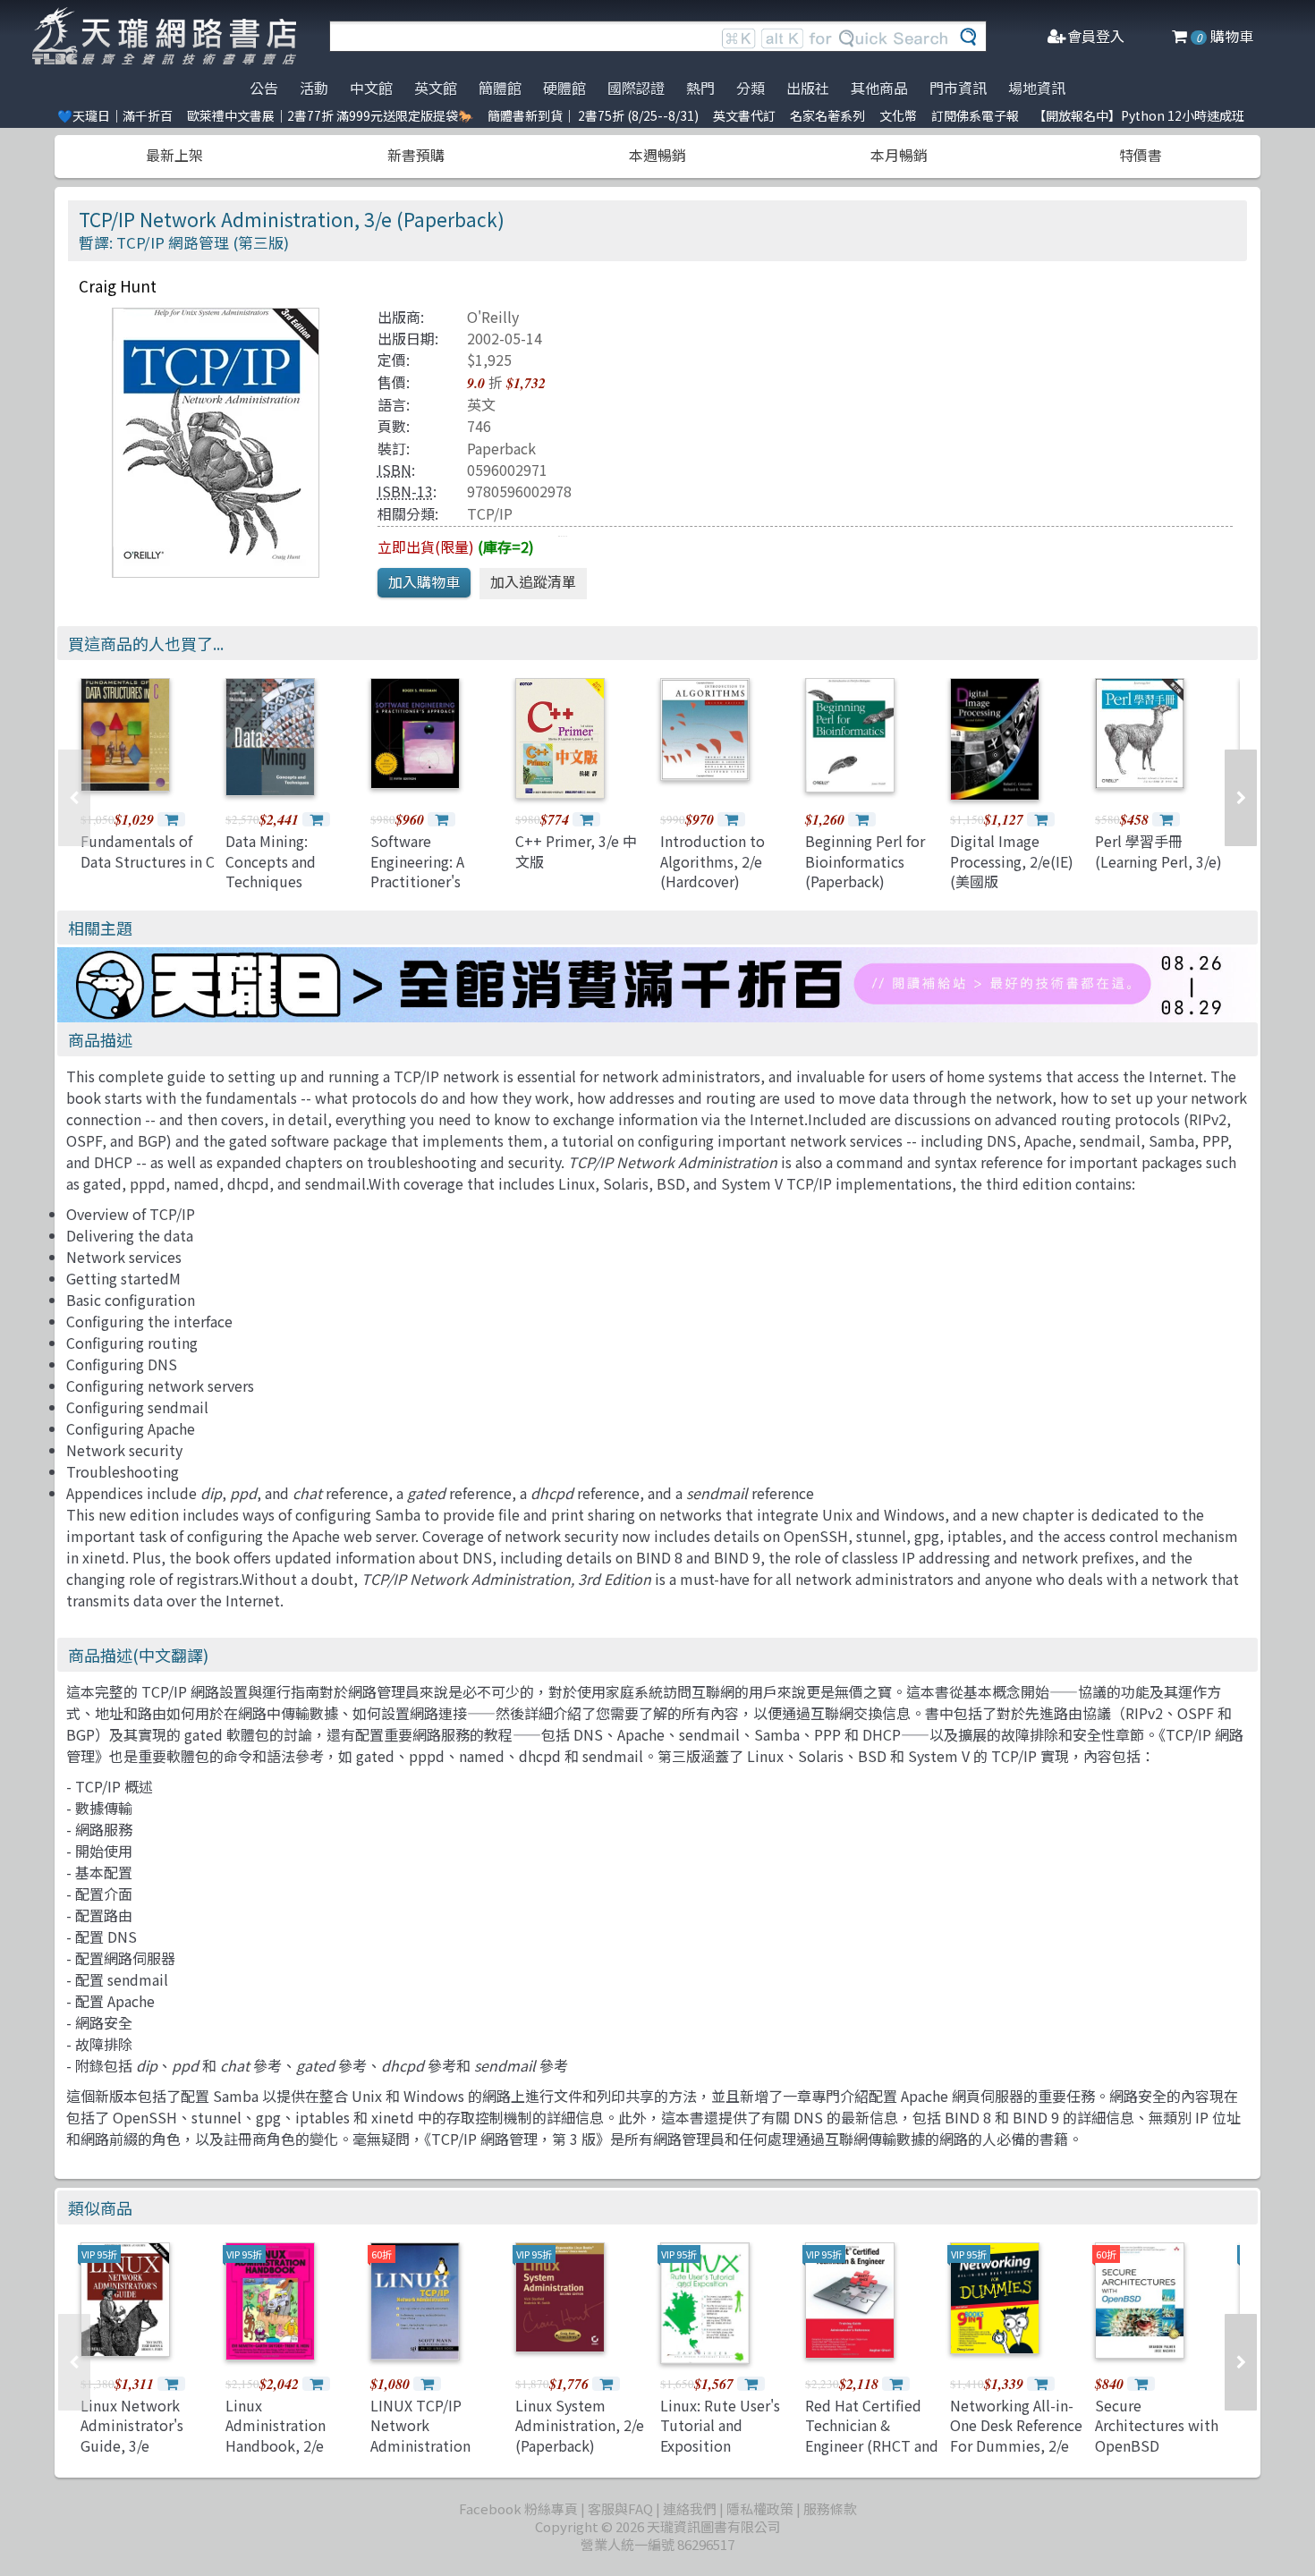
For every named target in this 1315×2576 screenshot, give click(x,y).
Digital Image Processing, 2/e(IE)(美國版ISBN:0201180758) (1012, 871)
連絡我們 (690, 2508)
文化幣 (898, 115)
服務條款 (830, 2508)
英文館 (436, 88)
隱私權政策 (760, 2508)
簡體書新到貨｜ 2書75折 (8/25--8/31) (593, 115)
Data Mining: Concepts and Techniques (271, 861)
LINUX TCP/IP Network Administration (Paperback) (420, 2435)
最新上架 (174, 155)
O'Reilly (493, 317)
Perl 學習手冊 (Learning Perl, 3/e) (1158, 851)
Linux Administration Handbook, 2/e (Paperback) (276, 2435)
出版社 (808, 88)
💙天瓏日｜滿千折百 (115, 115)
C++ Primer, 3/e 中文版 (576, 851)
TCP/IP (490, 513)
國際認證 (636, 88)
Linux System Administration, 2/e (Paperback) (580, 2425)
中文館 (371, 88)
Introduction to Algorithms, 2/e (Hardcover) (713, 861)
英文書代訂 (744, 115)
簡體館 (500, 88)
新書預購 (416, 155)
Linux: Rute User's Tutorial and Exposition (720, 2425)
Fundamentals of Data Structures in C (148, 851)
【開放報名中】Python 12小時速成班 (1139, 115)
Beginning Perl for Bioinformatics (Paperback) (865, 861)
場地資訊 (1037, 88)
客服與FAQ (620, 2508)
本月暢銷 (899, 155)
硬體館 (564, 88)
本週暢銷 (657, 155)
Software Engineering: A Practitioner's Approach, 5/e (417, 871)
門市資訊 (958, 88)
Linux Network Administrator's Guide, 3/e (132, 2425)
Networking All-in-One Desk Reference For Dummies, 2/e (1016, 2425)
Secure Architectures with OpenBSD (1157, 2425)
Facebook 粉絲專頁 (518, 2508)
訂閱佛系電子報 (975, 115)
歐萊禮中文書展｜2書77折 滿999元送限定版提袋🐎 (330, 115)
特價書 (1141, 155)
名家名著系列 (827, 115)
